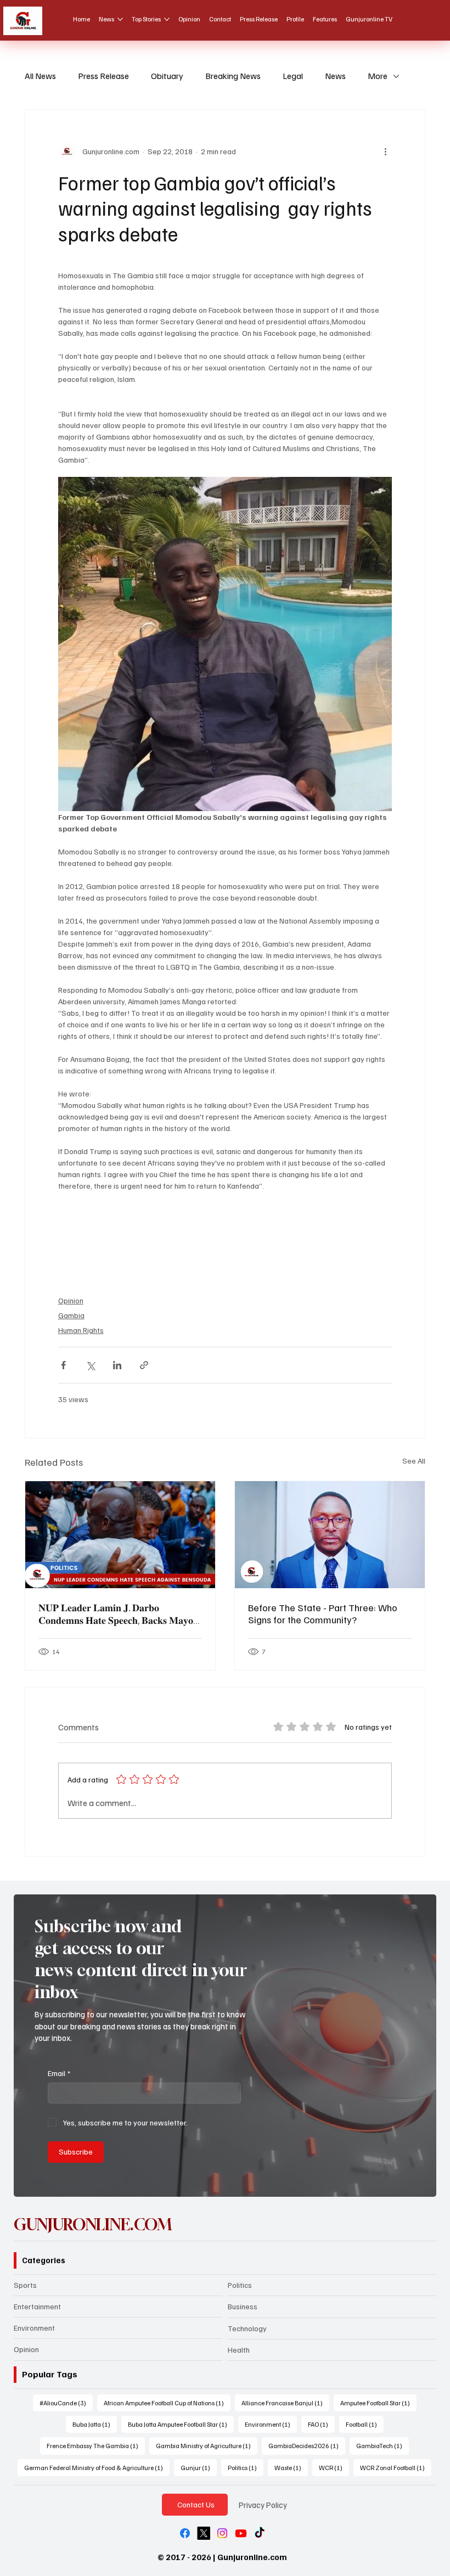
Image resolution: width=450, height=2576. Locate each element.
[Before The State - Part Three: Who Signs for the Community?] (330, 1535)
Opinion (71, 1300)
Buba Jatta (95, 2424)
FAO (321, 2424)
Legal (293, 76)
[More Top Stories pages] (167, 19)
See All (414, 1461)
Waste (291, 2467)
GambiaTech (383, 2445)
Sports (25, 2285)
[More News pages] (120, 19)
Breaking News (233, 76)
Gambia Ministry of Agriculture (207, 2445)
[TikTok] (260, 2533)
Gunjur (199, 2467)
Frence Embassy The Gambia (96, 2445)
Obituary (167, 76)
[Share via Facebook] (63, 1365)
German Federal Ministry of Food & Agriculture (97, 2467)
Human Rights (81, 1330)
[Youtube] (241, 2533)
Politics (240, 2285)
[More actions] (385, 151)
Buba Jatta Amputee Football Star (181, 2424)
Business (243, 2306)
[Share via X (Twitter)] (90, 1365)
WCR (334, 2467)
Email (59, 2073)
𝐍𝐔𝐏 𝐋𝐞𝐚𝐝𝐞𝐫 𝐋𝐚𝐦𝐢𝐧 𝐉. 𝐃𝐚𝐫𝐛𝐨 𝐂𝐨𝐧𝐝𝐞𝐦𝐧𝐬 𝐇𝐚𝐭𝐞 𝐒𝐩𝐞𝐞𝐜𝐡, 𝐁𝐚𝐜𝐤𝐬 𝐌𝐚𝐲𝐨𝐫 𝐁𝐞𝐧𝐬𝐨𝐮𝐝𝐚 (118, 1614)
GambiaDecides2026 (307, 2445)
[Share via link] (144, 1365)
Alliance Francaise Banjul (285, 2403)
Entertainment (37, 2306)
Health (239, 2350)
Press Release (103, 76)
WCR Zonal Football (396, 2467)
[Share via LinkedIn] (117, 1365)
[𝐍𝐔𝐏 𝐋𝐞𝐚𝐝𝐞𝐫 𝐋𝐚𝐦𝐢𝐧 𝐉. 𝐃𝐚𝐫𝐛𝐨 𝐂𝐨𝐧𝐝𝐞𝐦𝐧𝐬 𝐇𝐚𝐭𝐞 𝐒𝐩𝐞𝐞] (120, 1535)
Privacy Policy (263, 2504)
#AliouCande (66, 2403)
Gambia (71, 1315)
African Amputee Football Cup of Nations (167, 2403)
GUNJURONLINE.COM (93, 2225)
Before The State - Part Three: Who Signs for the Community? (323, 1613)
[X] (204, 2533)
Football (365, 2424)
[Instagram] (222, 2533)
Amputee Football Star (378, 2403)
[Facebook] (185, 2533)
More (378, 76)
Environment (34, 2328)
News (335, 76)
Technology (247, 2328)
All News (40, 76)
